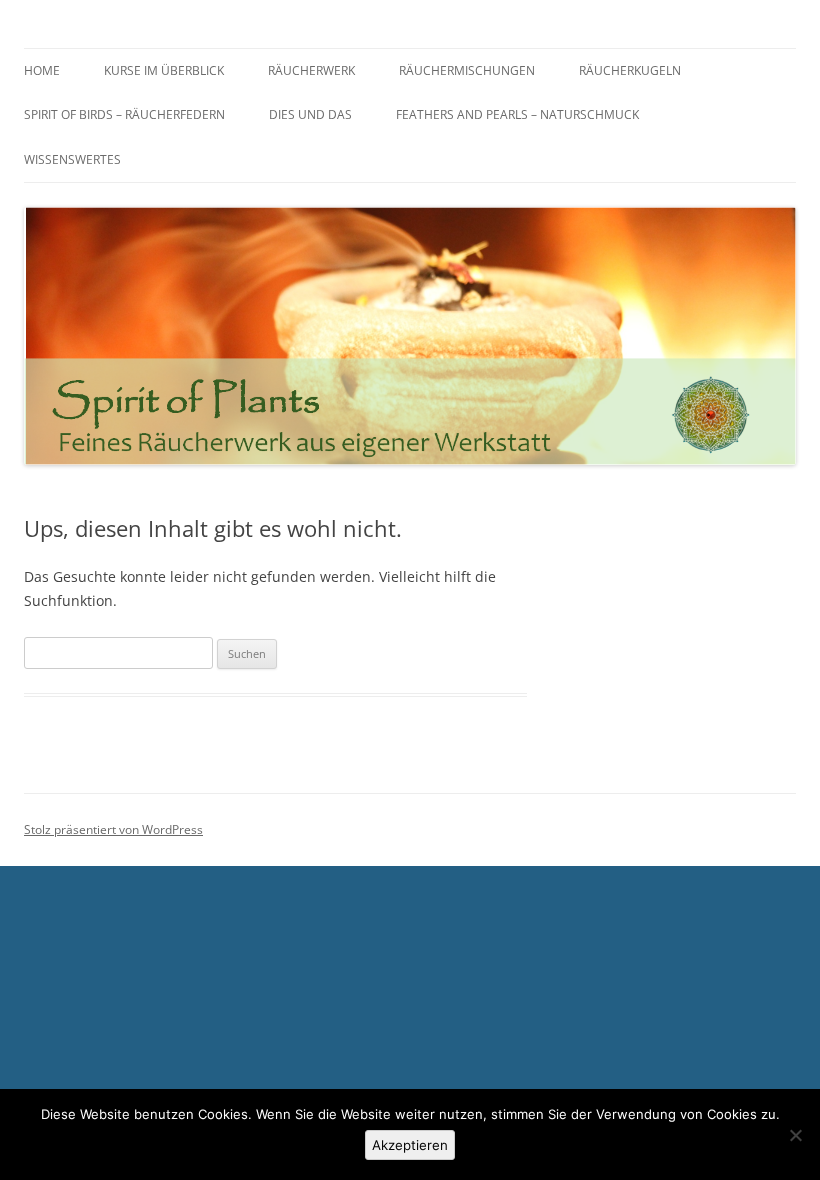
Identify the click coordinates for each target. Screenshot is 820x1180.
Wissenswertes (72, 159)
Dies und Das (310, 114)
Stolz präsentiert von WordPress (113, 829)
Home (42, 70)
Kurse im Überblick (164, 70)
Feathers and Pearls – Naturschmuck (517, 114)
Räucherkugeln (630, 70)
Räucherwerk (311, 70)
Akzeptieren (410, 1145)
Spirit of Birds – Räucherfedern (124, 114)
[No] (795, 1135)
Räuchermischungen (467, 70)
